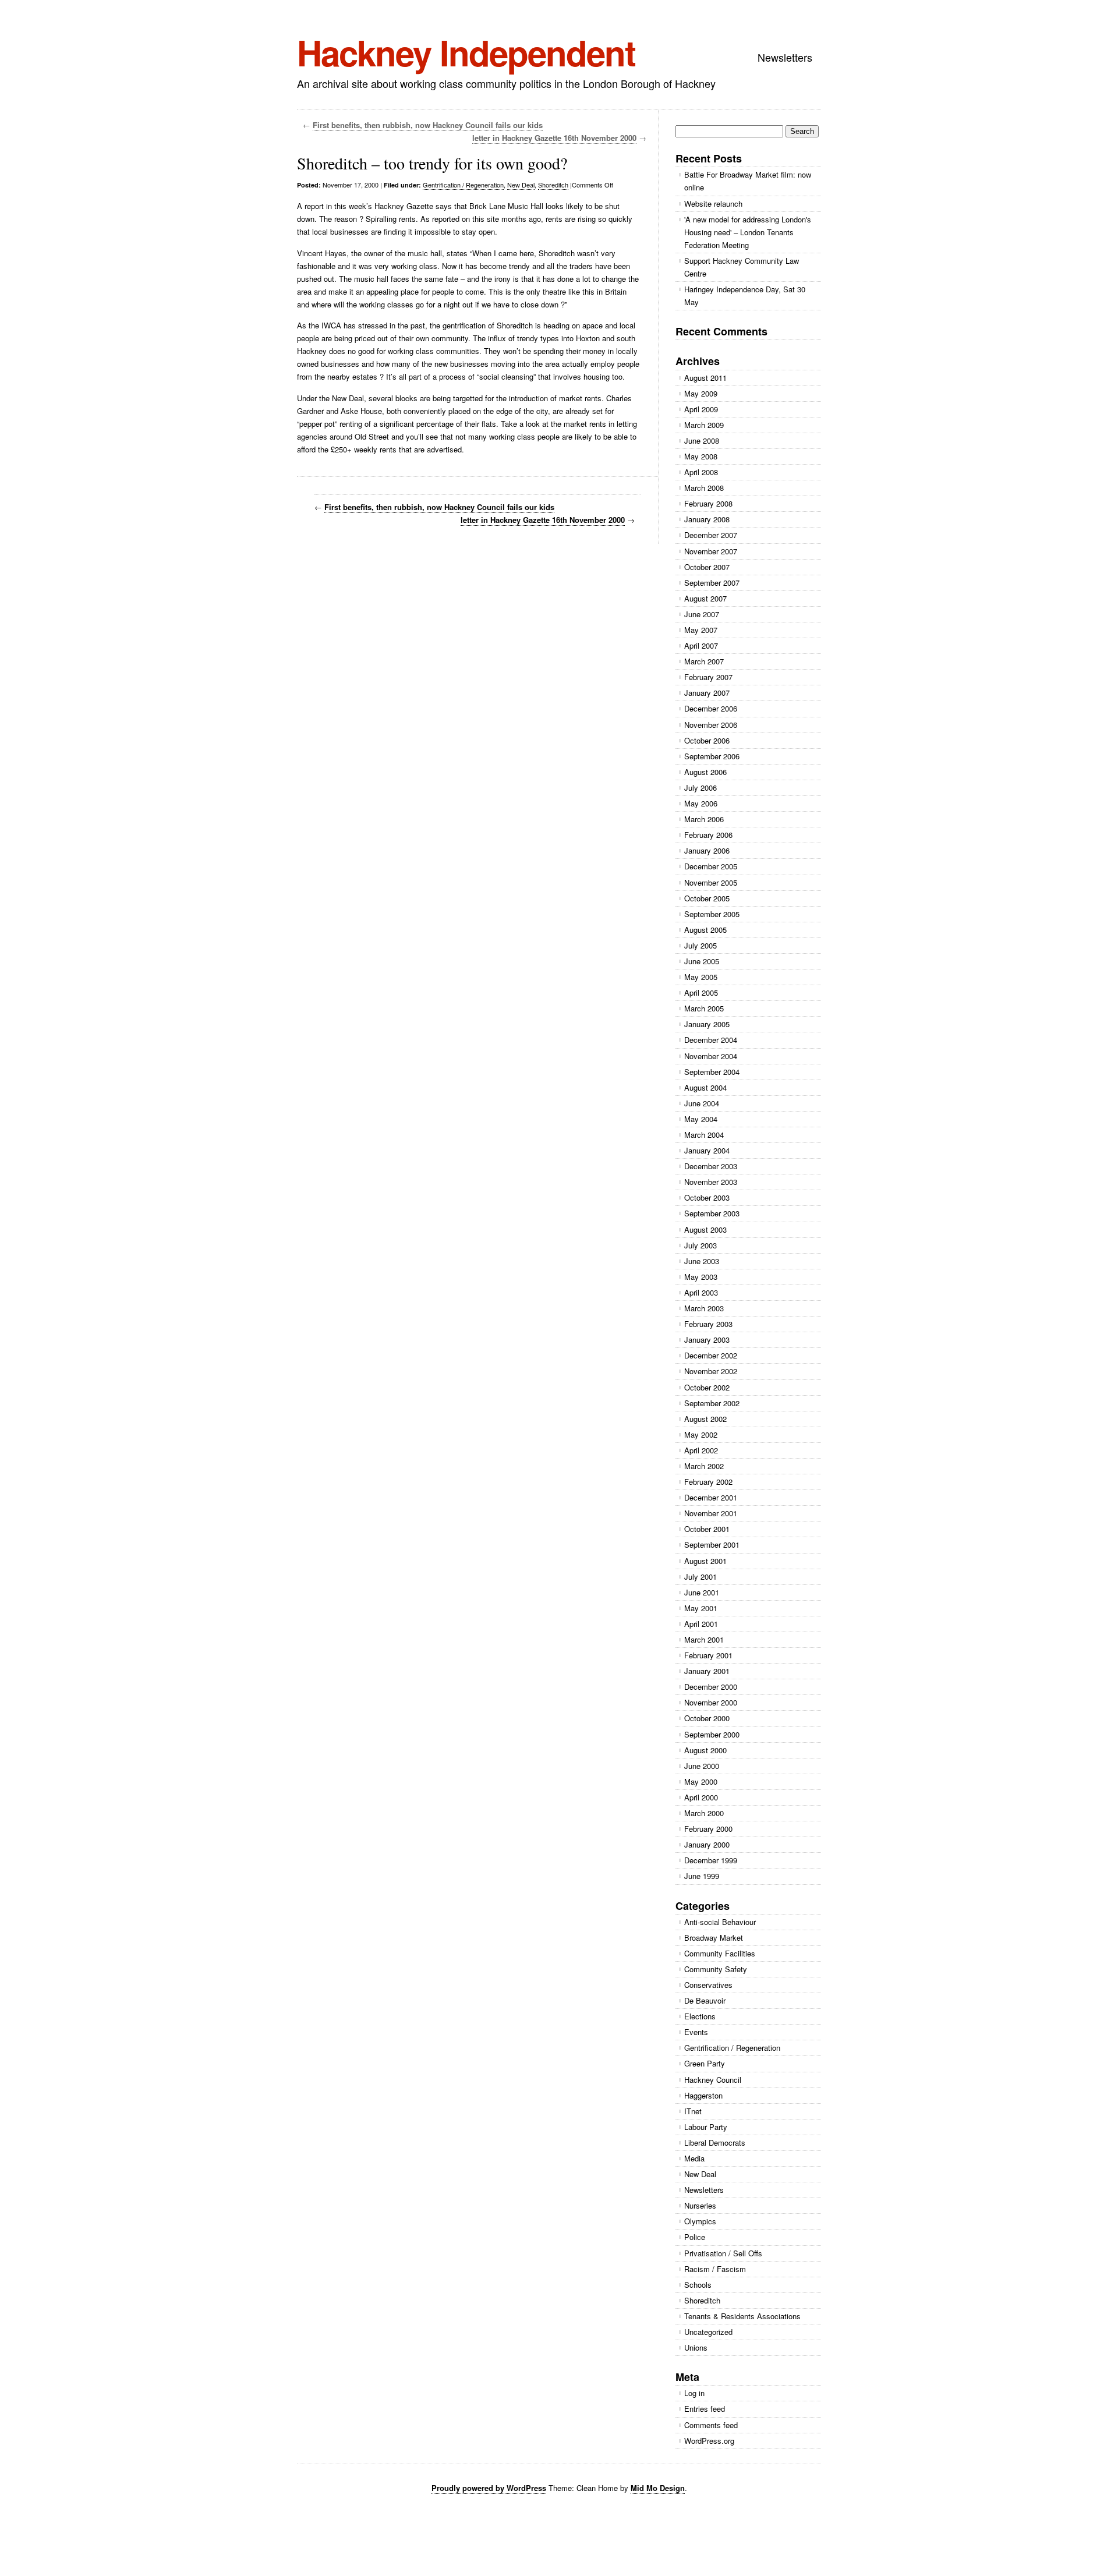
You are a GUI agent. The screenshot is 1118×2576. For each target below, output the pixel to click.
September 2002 (712, 1403)
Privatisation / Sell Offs (723, 2253)
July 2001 (700, 1577)
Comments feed (711, 2425)
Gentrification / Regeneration (463, 185)
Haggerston (703, 2095)
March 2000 (704, 1813)
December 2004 (711, 1040)
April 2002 (701, 1450)
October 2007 (707, 567)
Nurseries (700, 2205)
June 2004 (702, 1103)
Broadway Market (714, 1938)
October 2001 (707, 1529)
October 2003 (707, 1197)
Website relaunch (713, 204)
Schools (698, 2285)
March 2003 (704, 1308)
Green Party (705, 2063)
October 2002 (707, 1387)
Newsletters (785, 57)
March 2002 (704, 1466)
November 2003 (711, 1182)
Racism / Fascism (715, 2269)
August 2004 (705, 1087)
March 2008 (704, 488)
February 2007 (708, 677)
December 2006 (711, 708)
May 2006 (701, 803)
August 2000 (705, 1750)
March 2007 (704, 661)
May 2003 (701, 1277)
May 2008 (701, 456)
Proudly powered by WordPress (489, 2488)
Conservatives (708, 1985)
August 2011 (705, 378)
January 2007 (707, 693)
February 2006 (708, 835)
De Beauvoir (705, 2000)
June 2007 (702, 614)
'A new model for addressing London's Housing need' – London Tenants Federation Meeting (748, 232)
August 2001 (705, 1561)
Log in (694, 2393)
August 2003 (705, 1229)
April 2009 (701, 409)
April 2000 (701, 1797)
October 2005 (707, 898)
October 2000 (707, 1718)
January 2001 (707, 1671)
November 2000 (711, 1702)
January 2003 (707, 1340)
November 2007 (711, 551)
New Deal (521, 185)
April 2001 (701, 1624)
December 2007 (711, 535)
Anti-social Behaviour (720, 1922)
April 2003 (701, 1292)
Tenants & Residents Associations (742, 2316)
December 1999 (711, 1860)
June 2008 (702, 440)
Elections (700, 2016)
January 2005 (707, 1024)
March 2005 (704, 1008)
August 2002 (705, 1419)
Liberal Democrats (715, 2142)
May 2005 (701, 977)
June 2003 (702, 1261)
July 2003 (700, 1245)
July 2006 (700, 788)
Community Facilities (720, 1953)
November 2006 (711, 725)
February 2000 (708, 1829)
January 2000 (707, 1844)
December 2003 (711, 1166)
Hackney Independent (466, 52)
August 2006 (705, 772)
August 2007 (705, 598)
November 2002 (711, 1371)
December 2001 (711, 1497)
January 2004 (707, 1150)
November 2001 (711, 1513)
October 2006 (707, 740)
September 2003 (712, 1213)
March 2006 (704, 819)
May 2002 (701, 1434)
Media (694, 2158)
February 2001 (708, 1655)
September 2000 (712, 1734)
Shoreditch (553, 185)
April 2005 (701, 992)
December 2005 (711, 866)
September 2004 (712, 1072)
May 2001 (701, 1608)
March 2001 (704, 1639)
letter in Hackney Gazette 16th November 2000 (554, 138)
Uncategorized (708, 2332)
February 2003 (708, 1324)
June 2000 (702, 1766)
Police (695, 2237)
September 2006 (712, 756)
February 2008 (708, 503)
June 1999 (702, 1876)
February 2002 (708, 1482)
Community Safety (716, 1969)
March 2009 (704, 425)
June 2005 (702, 961)
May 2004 (701, 1119)
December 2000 (711, 1687)
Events (696, 2032)
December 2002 (711, 1355)
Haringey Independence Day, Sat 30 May (745, 296)
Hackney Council (713, 2080)
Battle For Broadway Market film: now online (748, 181)
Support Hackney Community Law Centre (742, 267)
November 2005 (711, 882)
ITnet (693, 2111)
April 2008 (701, 472)
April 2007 (701, 645)
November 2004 (711, 1056)
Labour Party (706, 2127)
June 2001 (702, 1592)
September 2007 (712, 583)
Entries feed (705, 2409)
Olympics (700, 2221)
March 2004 (704, 1135)
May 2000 (701, 1781)
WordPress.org (709, 2441)
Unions (696, 2347)
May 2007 (701, 630)
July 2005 (700, 945)
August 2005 (705, 930)
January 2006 (707, 850)
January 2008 (707, 519)
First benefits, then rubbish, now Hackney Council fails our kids (428, 125)
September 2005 (712, 914)
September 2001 (712, 1544)
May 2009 (701, 393)
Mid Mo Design (658, 2488)
